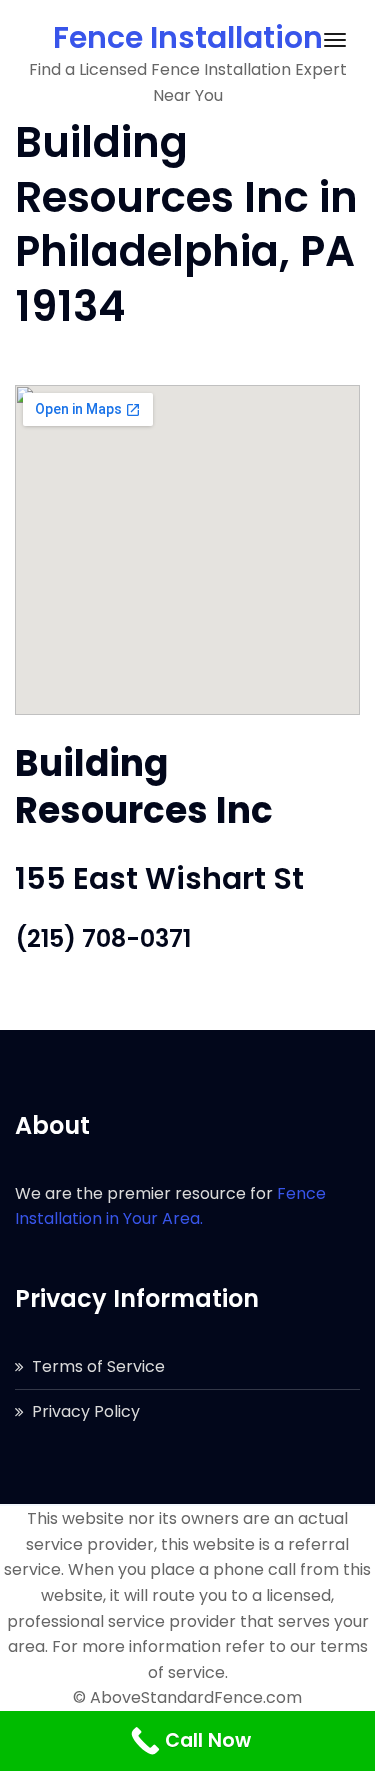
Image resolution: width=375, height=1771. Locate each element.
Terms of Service (98, 1366)
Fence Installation (188, 37)
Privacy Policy (86, 1411)
